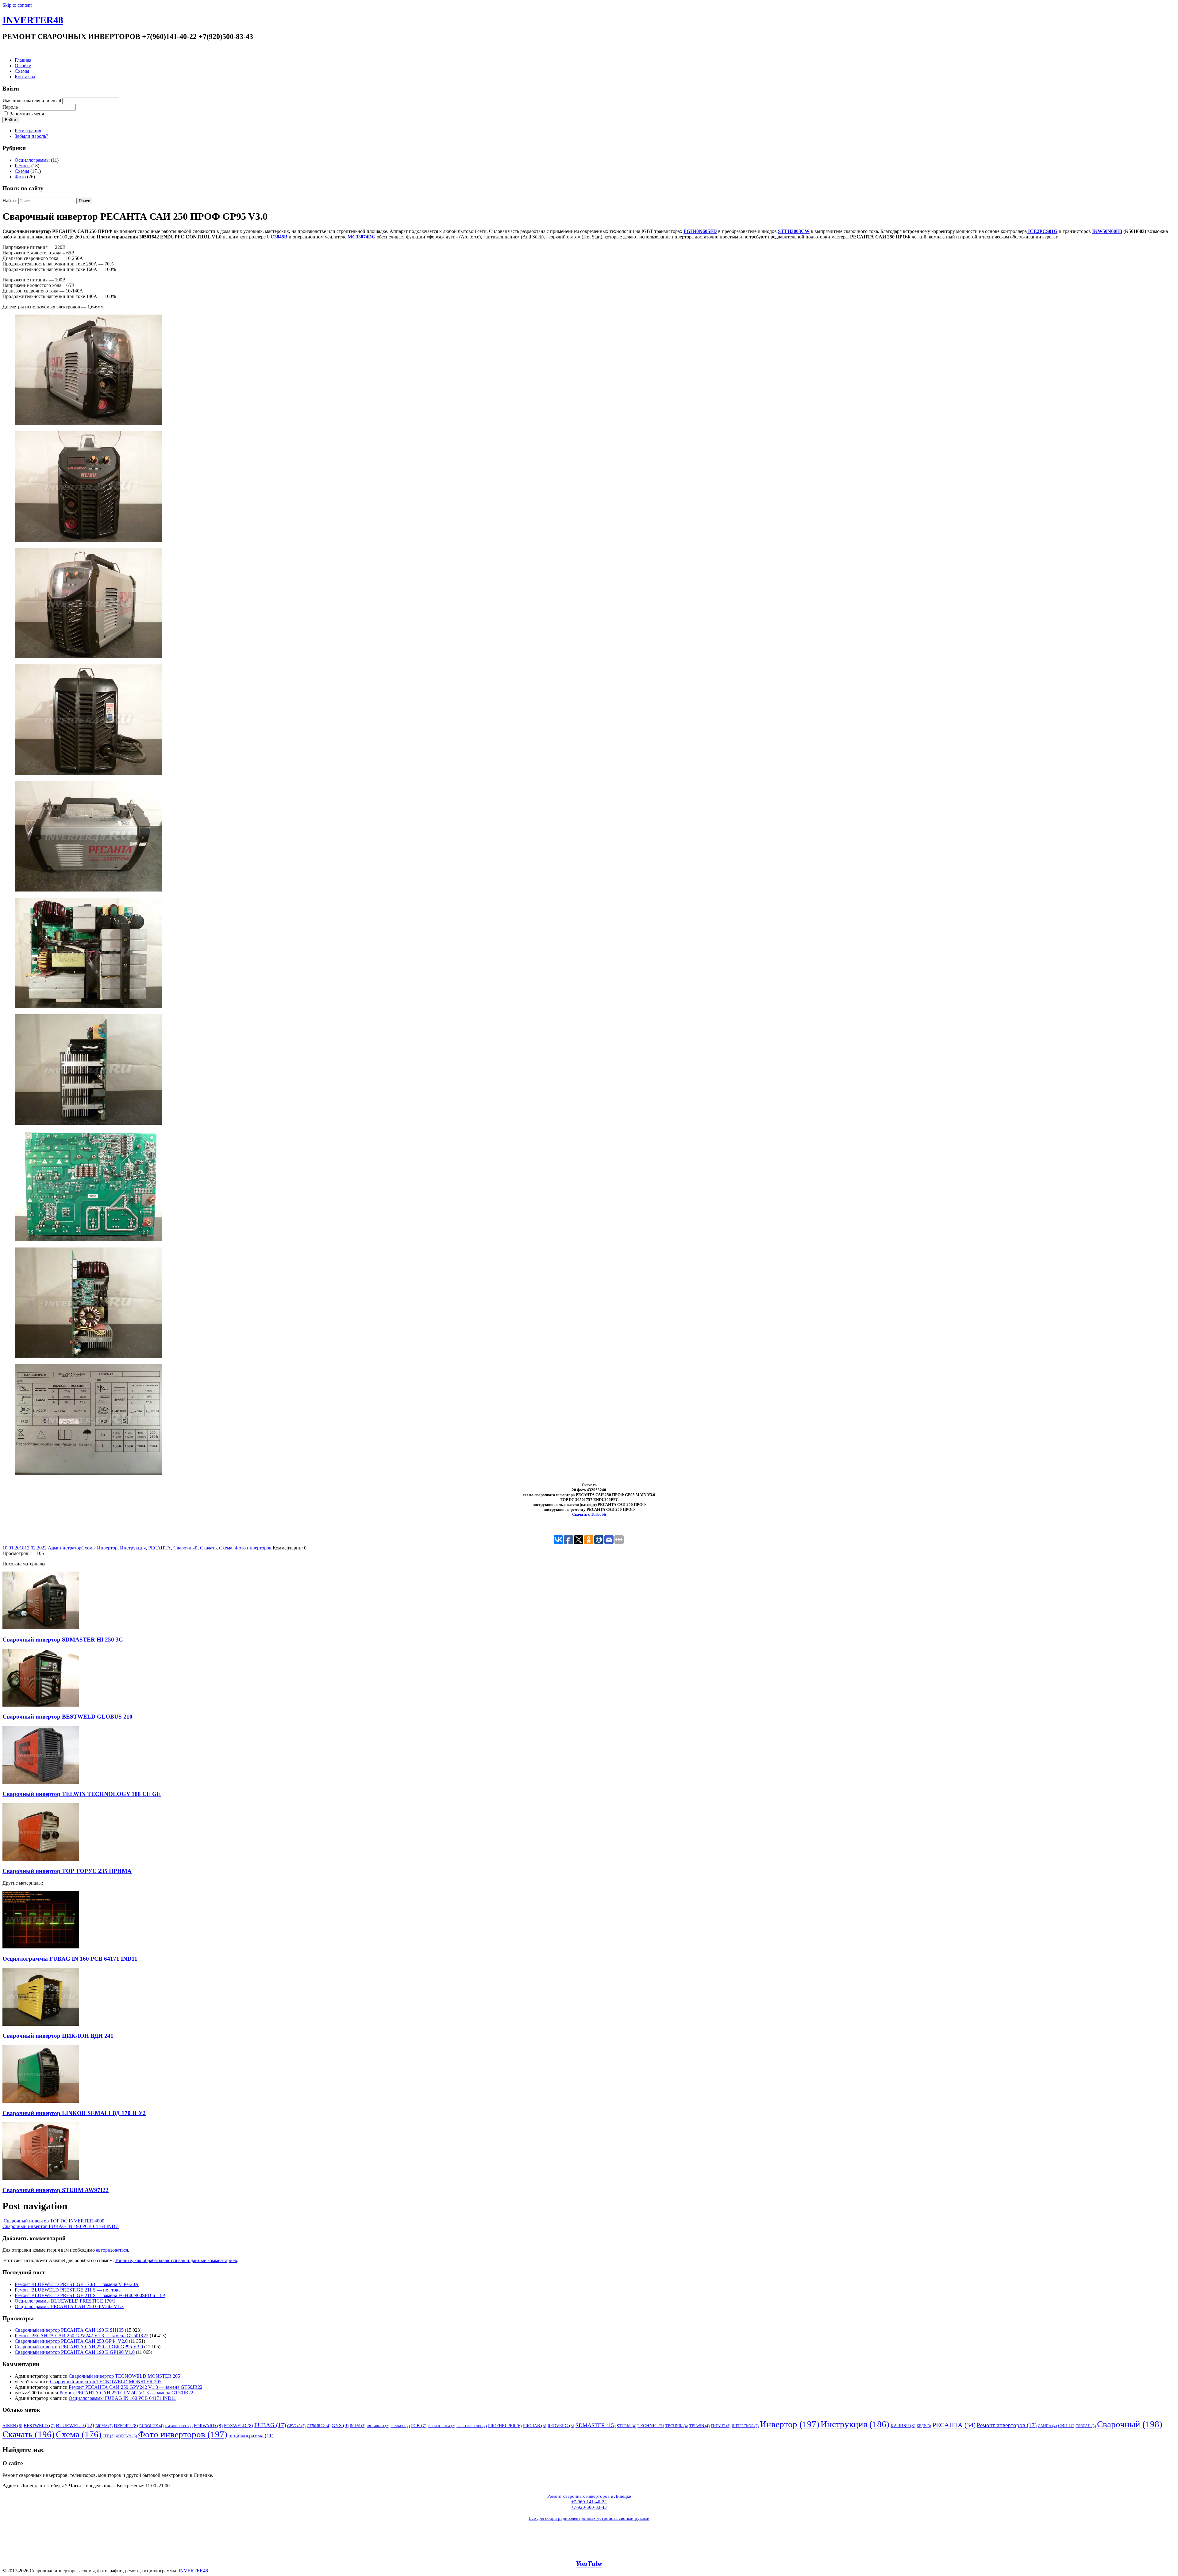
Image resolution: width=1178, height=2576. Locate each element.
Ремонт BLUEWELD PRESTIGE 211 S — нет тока (68, 2290)
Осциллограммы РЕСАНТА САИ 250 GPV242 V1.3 (69, 2306)
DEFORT (126, 2425)
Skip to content (17, 5)
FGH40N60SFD (179, 2426)
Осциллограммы (32, 160)
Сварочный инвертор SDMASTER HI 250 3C (63, 1640)
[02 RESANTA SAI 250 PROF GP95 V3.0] (88, 540)
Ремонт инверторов (1007, 2425)
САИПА (1047, 2426)
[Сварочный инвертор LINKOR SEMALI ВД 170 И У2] (41, 2101)
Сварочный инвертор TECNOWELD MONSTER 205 (124, 2376)
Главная (23, 60)
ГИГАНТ (721, 2426)
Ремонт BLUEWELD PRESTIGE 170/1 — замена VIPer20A (77, 2284)
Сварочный (185, 1548)
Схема (226, 1548)
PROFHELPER (505, 2426)
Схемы (22, 71)
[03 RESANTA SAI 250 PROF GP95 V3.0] (88, 657)
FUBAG (270, 2425)
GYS (340, 2425)
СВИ (1066, 2426)
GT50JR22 (319, 2426)
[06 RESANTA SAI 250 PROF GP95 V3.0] (88, 1006)
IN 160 (358, 2426)
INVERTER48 (33, 20)
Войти (10, 120)
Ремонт (22, 166)
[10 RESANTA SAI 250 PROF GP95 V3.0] (88, 1473)
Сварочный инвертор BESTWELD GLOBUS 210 (67, 1717)
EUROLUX (151, 2426)
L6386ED (400, 2426)
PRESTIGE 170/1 (472, 2426)
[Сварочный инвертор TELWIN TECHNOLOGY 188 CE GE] (41, 1782)
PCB (419, 2426)
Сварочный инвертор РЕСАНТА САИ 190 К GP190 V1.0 (75, 2352)
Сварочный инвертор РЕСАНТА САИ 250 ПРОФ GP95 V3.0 (79, 2347)
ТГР (109, 2436)
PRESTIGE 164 (441, 2426)
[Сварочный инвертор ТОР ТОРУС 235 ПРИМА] (41, 1859)
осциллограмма (251, 2436)
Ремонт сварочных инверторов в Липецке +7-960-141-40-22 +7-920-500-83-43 (589, 2502)
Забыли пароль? (31, 136)
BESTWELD (39, 2426)
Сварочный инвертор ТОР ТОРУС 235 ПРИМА (67, 1871)
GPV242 (296, 2426)
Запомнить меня (27, 114)
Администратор (65, 1548)
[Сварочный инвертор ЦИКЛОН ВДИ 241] (41, 2024)
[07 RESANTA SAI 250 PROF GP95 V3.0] (88, 1123)
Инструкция (133, 1548)
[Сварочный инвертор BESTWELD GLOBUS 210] (41, 1705)
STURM (627, 2426)
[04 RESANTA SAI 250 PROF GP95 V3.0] (88, 773)
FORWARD (208, 2425)
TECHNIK (677, 2426)
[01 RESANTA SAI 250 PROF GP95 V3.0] (88, 423)
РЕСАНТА (160, 1548)
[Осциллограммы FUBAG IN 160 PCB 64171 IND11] (41, 1947)
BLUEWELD (75, 2425)
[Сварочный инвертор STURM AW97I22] (41, 2178)
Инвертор (107, 1548)
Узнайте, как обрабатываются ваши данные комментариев (176, 2260)
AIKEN (12, 2426)
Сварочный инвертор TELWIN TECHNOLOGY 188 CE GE (82, 1794)
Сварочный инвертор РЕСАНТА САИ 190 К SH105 (69, 2330)
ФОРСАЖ (126, 2436)
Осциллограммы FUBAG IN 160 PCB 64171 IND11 (70, 1959)
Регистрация (28, 131)
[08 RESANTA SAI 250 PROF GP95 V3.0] (88, 1240)
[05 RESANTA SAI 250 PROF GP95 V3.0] (88, 890)
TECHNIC (651, 2426)
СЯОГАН (1086, 2426)
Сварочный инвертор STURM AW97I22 (56, 2190)
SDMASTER (596, 2425)
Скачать (208, 1548)
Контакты (25, 77)
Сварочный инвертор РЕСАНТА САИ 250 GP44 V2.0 (71, 2341)
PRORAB (535, 2426)
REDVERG (561, 2426)
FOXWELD (239, 2425)
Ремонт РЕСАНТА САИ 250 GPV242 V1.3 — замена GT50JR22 (82, 2336)
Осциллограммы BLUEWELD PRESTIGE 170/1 (65, 2301)
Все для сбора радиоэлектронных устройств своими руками (589, 2518)
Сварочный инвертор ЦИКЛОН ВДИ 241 (58, 2036)
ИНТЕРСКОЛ (745, 2426)
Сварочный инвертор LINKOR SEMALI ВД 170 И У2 (74, 2113)
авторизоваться (112, 2250)
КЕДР (924, 2426)
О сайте (23, 66)
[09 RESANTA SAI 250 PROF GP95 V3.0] (88, 1356)
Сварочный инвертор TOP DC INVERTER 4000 (53, 2221)
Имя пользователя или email (32, 101)
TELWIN (699, 2426)
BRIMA (104, 2426)
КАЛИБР (903, 2425)
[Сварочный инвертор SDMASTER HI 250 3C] (41, 1628)
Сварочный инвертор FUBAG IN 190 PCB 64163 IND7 (61, 2226)
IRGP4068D (378, 2426)
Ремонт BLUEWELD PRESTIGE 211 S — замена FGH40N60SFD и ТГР (90, 2295)
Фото (20, 177)
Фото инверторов (253, 1548)
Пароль (10, 107)
